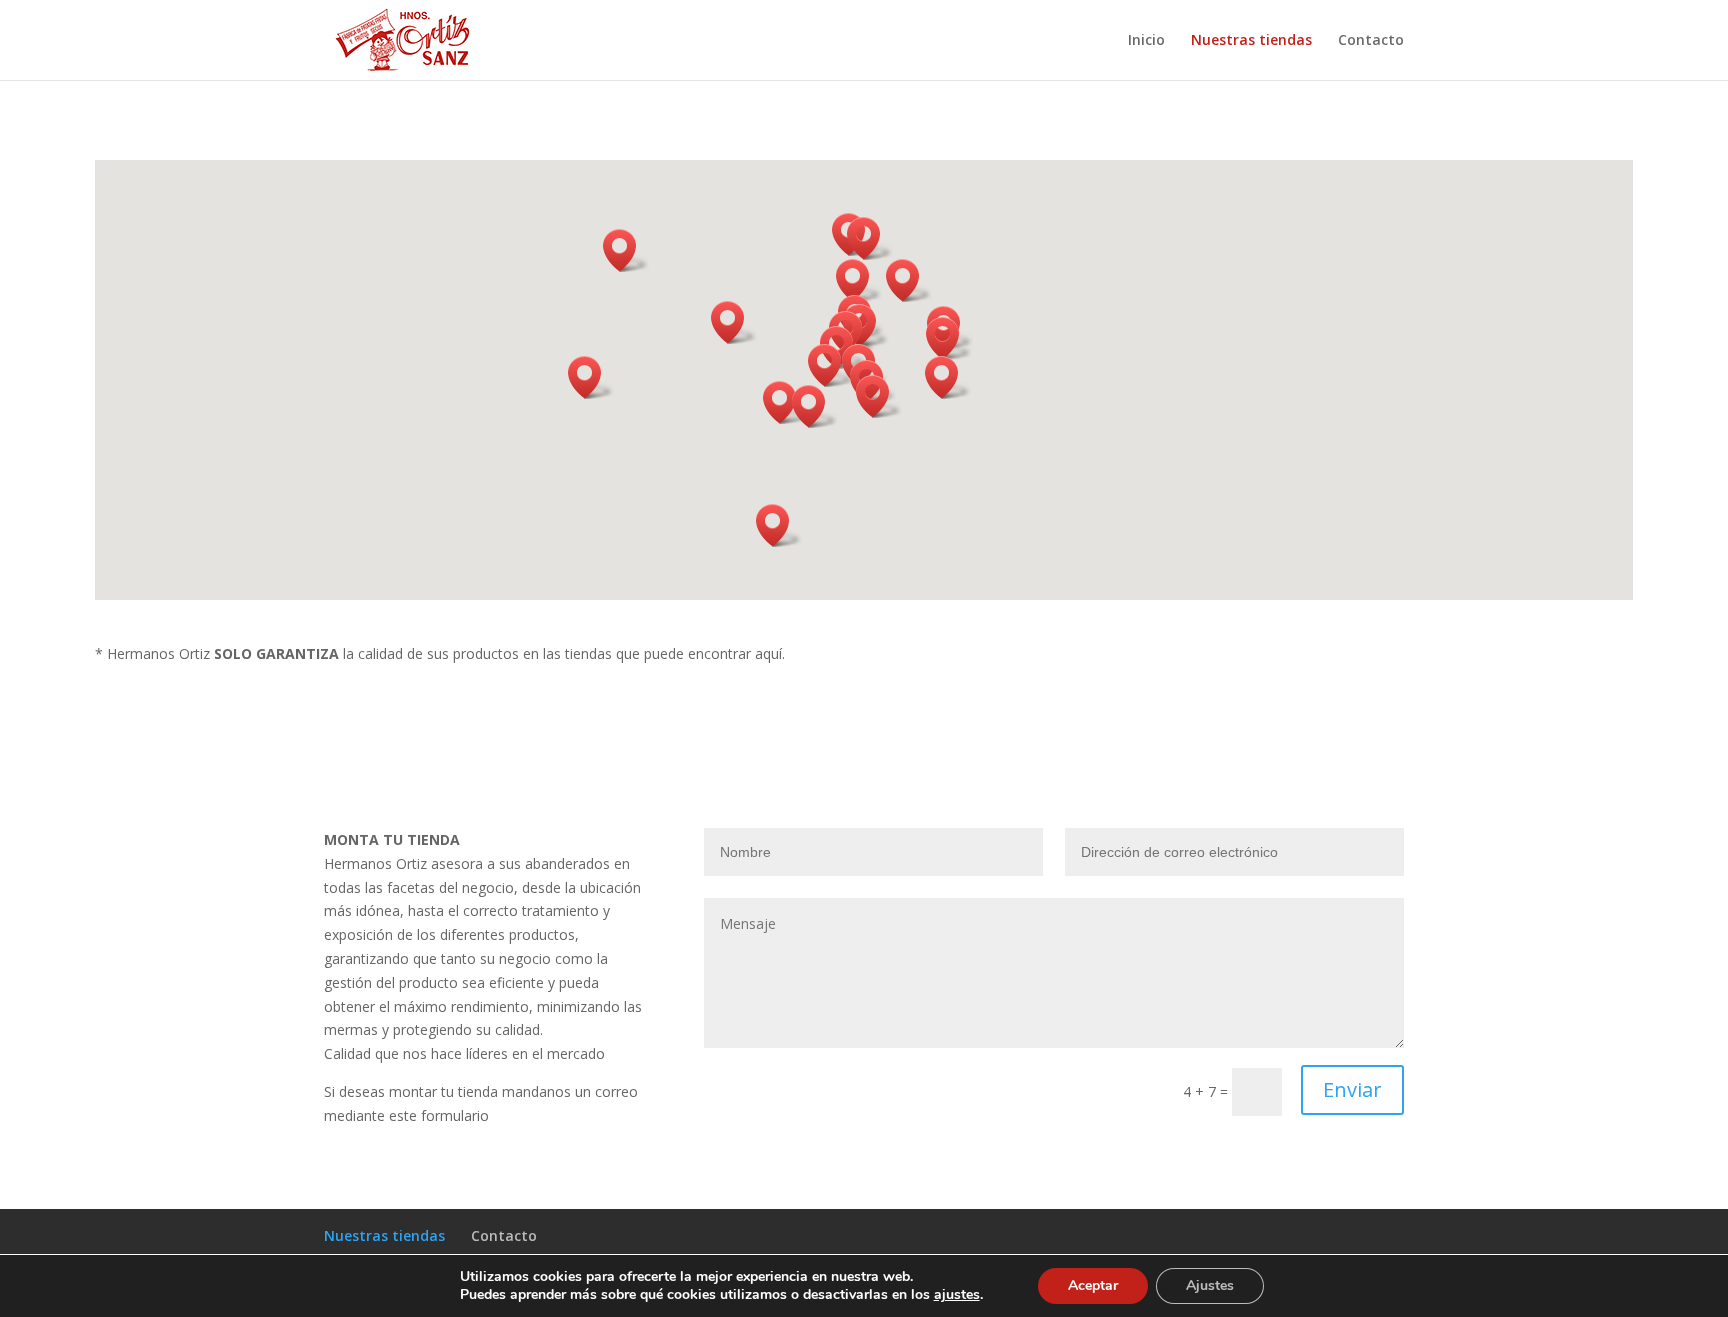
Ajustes (1210, 1285)
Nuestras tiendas (1251, 41)
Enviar (1352, 1089)
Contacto (1371, 41)
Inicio (1146, 41)
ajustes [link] (957, 1294)
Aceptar (1093, 1285)
